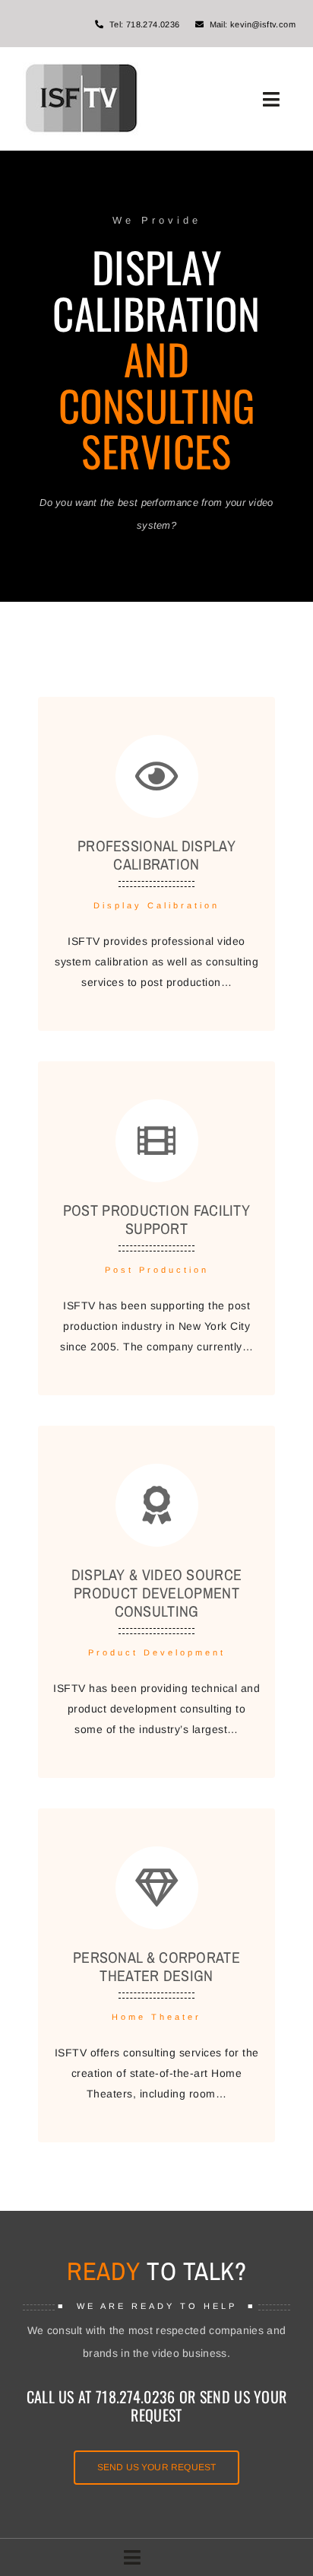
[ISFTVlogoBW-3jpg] (82, 68)
